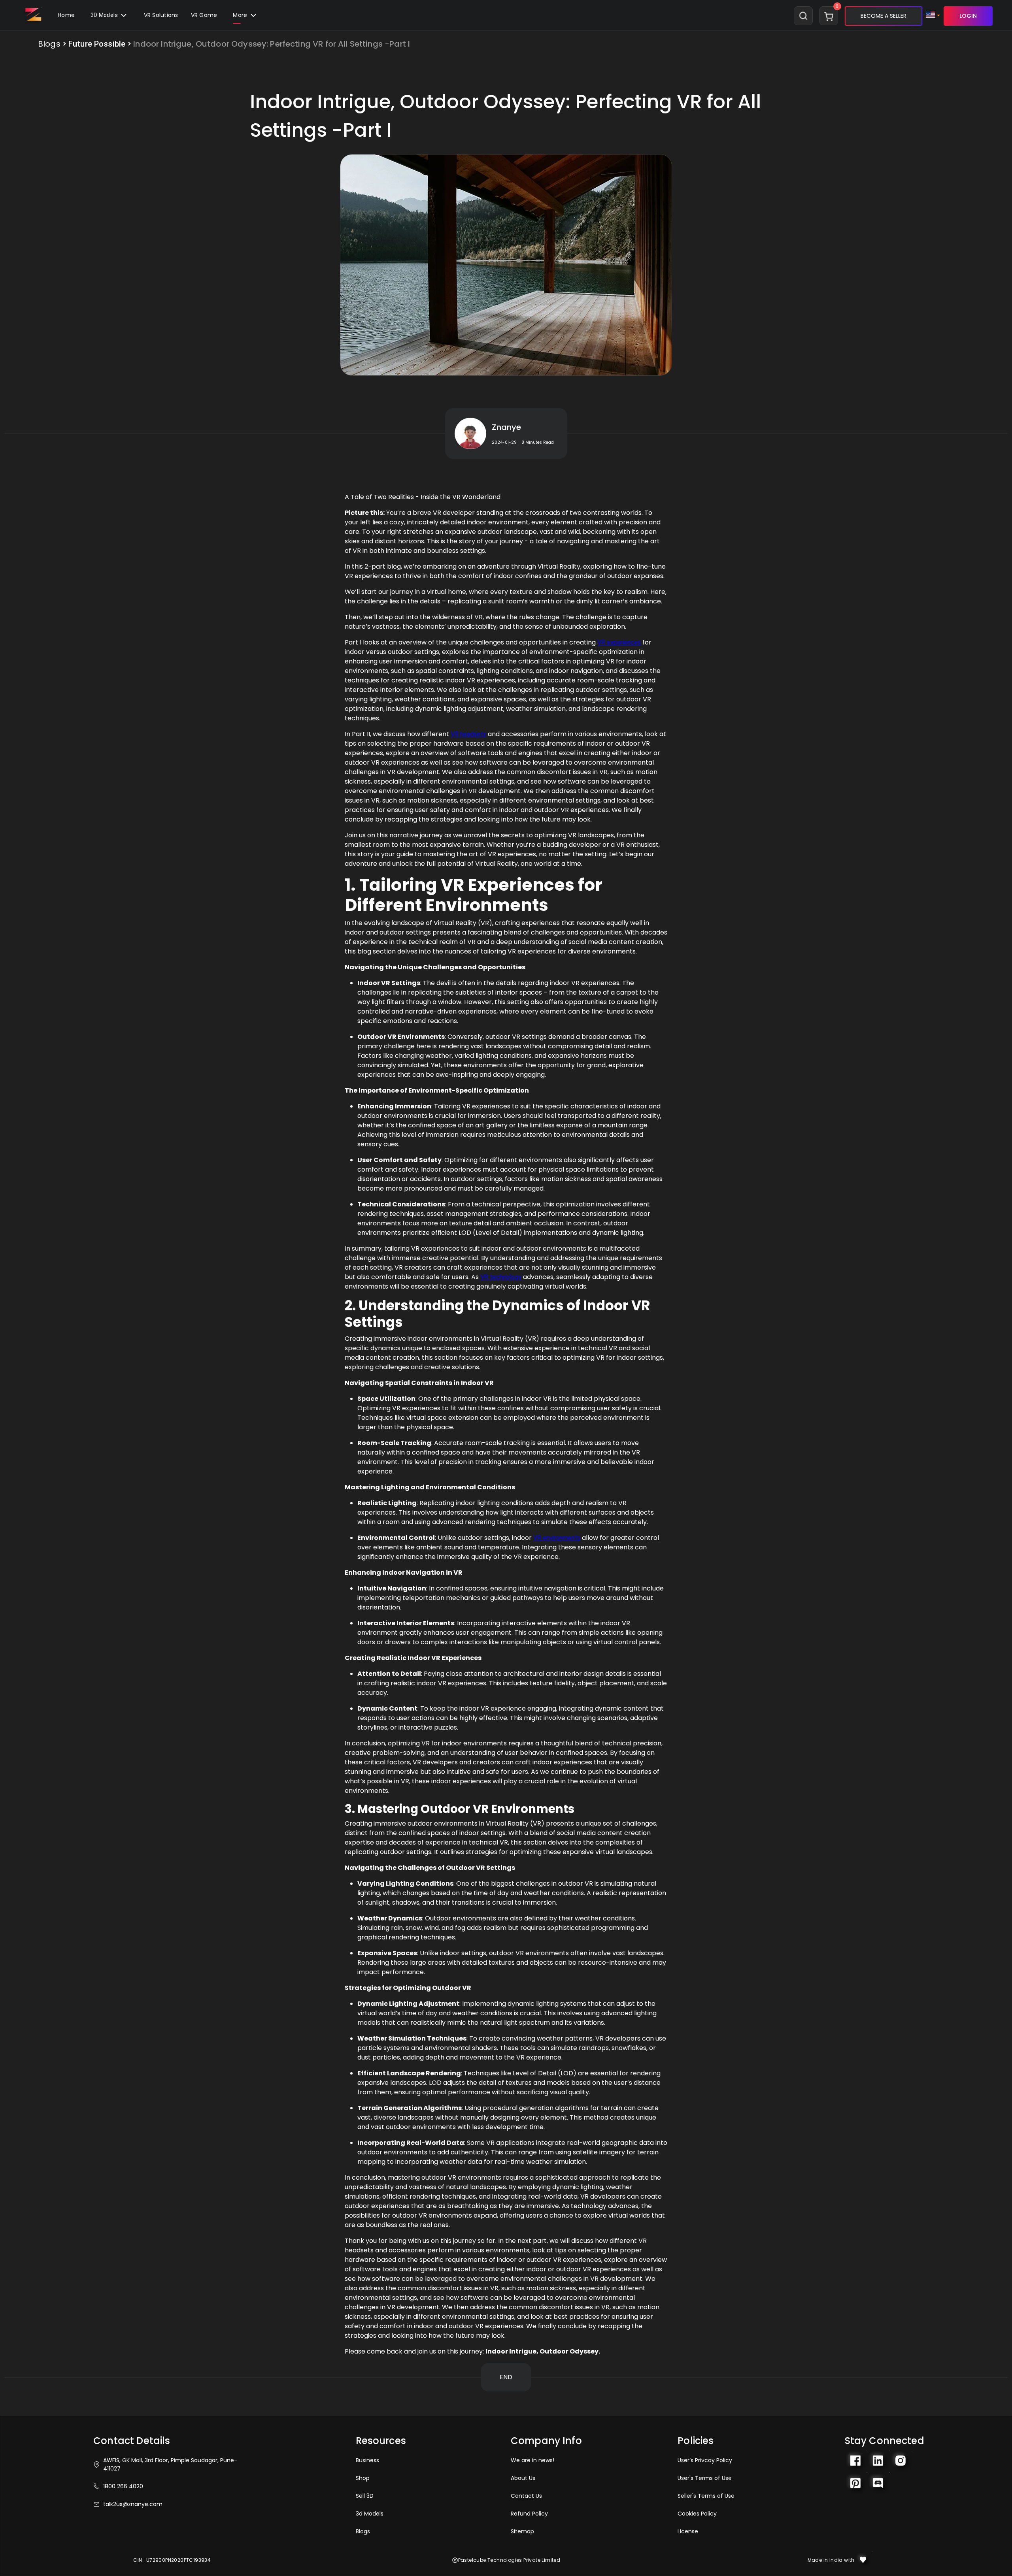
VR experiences (619, 642)
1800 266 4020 (123, 2486)
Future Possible (97, 44)
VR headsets (468, 734)
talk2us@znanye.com (133, 2504)
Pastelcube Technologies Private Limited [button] (509, 2560)
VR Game (204, 15)
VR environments (557, 1538)
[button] (204, 16)
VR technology (501, 1277)
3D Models (105, 15)
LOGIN (968, 16)
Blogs (49, 44)
